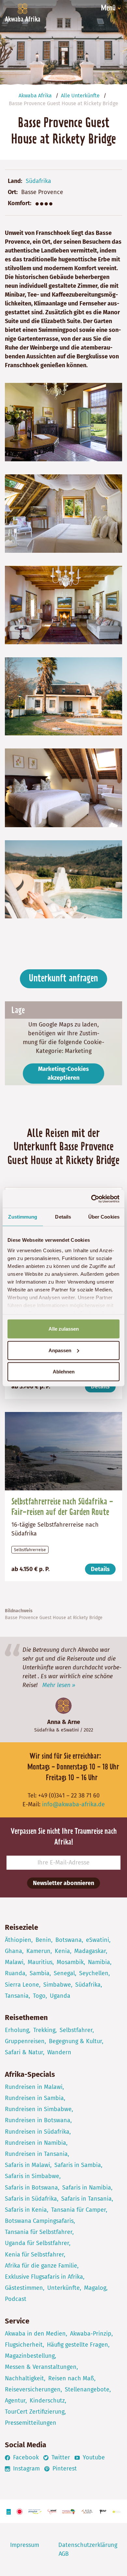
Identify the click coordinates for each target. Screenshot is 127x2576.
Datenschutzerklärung (88, 2545)
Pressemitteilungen (31, 2423)
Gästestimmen (24, 2288)
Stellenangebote (87, 2389)
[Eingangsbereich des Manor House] (63, 421)
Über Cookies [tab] (104, 1217)
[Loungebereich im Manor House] (63, 605)
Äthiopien (18, 1940)
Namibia (99, 1962)
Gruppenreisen (25, 2041)
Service (17, 2321)
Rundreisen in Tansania (36, 2154)
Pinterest (64, 2469)
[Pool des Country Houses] (63, 879)
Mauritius (40, 1962)
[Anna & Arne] (63, 1706)
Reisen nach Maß (71, 2378)
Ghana (14, 1951)
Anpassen (60, 1350)
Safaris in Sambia (78, 2165)
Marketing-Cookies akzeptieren (63, 1073)
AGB (64, 2554)
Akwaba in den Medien (35, 2334)
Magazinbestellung (30, 2356)
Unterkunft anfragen (63, 979)
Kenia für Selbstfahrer (34, 2255)
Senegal (64, 1973)
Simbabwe (57, 1985)
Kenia (62, 1951)
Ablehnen (64, 1372)
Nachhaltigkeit (24, 2378)
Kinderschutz (47, 2401)
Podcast (16, 2299)
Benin (43, 1940)
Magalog (95, 2288)
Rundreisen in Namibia (35, 2143)
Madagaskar (90, 1951)
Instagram (26, 2469)
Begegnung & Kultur (75, 2041)
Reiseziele (21, 1927)
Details (100, 1386)
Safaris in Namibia (87, 2188)
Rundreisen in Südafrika (37, 2132)
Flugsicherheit (24, 2345)
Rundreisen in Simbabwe (38, 2109)
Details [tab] (63, 1217)
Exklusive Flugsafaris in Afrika (44, 2277)
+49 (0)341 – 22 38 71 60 (69, 1796)
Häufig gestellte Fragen (78, 2345)
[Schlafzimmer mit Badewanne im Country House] (63, 787)
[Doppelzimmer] (63, 513)
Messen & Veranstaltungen (41, 2367)
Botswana (69, 1940)
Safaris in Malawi (28, 2165)
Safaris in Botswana (31, 2188)
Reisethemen (26, 2018)
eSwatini (70, 1730)
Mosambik (70, 1962)
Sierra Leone (22, 1985)
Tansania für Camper (78, 2210)
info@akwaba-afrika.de (73, 1804)
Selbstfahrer (76, 2030)
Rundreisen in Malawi (34, 2087)
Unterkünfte (63, 2288)
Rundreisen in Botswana (38, 2120)
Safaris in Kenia (26, 2210)
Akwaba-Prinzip (91, 2334)
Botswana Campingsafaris (39, 2221)
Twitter (60, 2457)
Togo (39, 1996)
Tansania (17, 1996)
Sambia (40, 1973)
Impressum (25, 2545)
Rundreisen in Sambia (34, 2098)
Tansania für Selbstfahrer (39, 2232)
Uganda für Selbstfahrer (37, 2243)
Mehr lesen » (59, 1685)
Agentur (15, 2401)
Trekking (44, 2030)
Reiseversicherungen (33, 2389)
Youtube (93, 2457)
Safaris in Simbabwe (32, 2176)
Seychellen (94, 1973)
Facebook (25, 2457)
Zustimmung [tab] (23, 1217)
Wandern (59, 2052)
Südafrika (38, 181)
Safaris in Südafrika (31, 2199)
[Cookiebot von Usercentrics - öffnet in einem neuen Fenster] (91, 1199)
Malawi (14, 1962)
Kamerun (38, 1951)
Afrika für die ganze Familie (41, 2266)
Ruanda (15, 1973)
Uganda (60, 1996)
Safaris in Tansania (86, 2199)
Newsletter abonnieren (63, 1883)
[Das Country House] (63, 696)
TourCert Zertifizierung (35, 2412)
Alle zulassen (64, 1329)
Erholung (17, 2030)
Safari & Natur (24, 2052)
